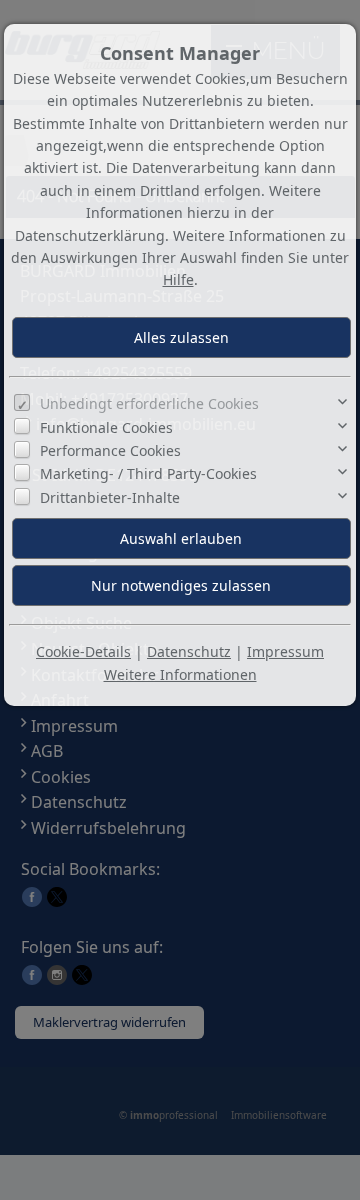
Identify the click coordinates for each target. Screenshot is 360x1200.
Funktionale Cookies (106, 427)
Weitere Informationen (180, 674)
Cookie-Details (83, 651)
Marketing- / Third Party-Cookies (148, 473)
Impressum (285, 651)
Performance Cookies (110, 450)
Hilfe (178, 279)
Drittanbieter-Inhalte (110, 497)
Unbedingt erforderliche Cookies (149, 403)
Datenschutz (189, 651)
